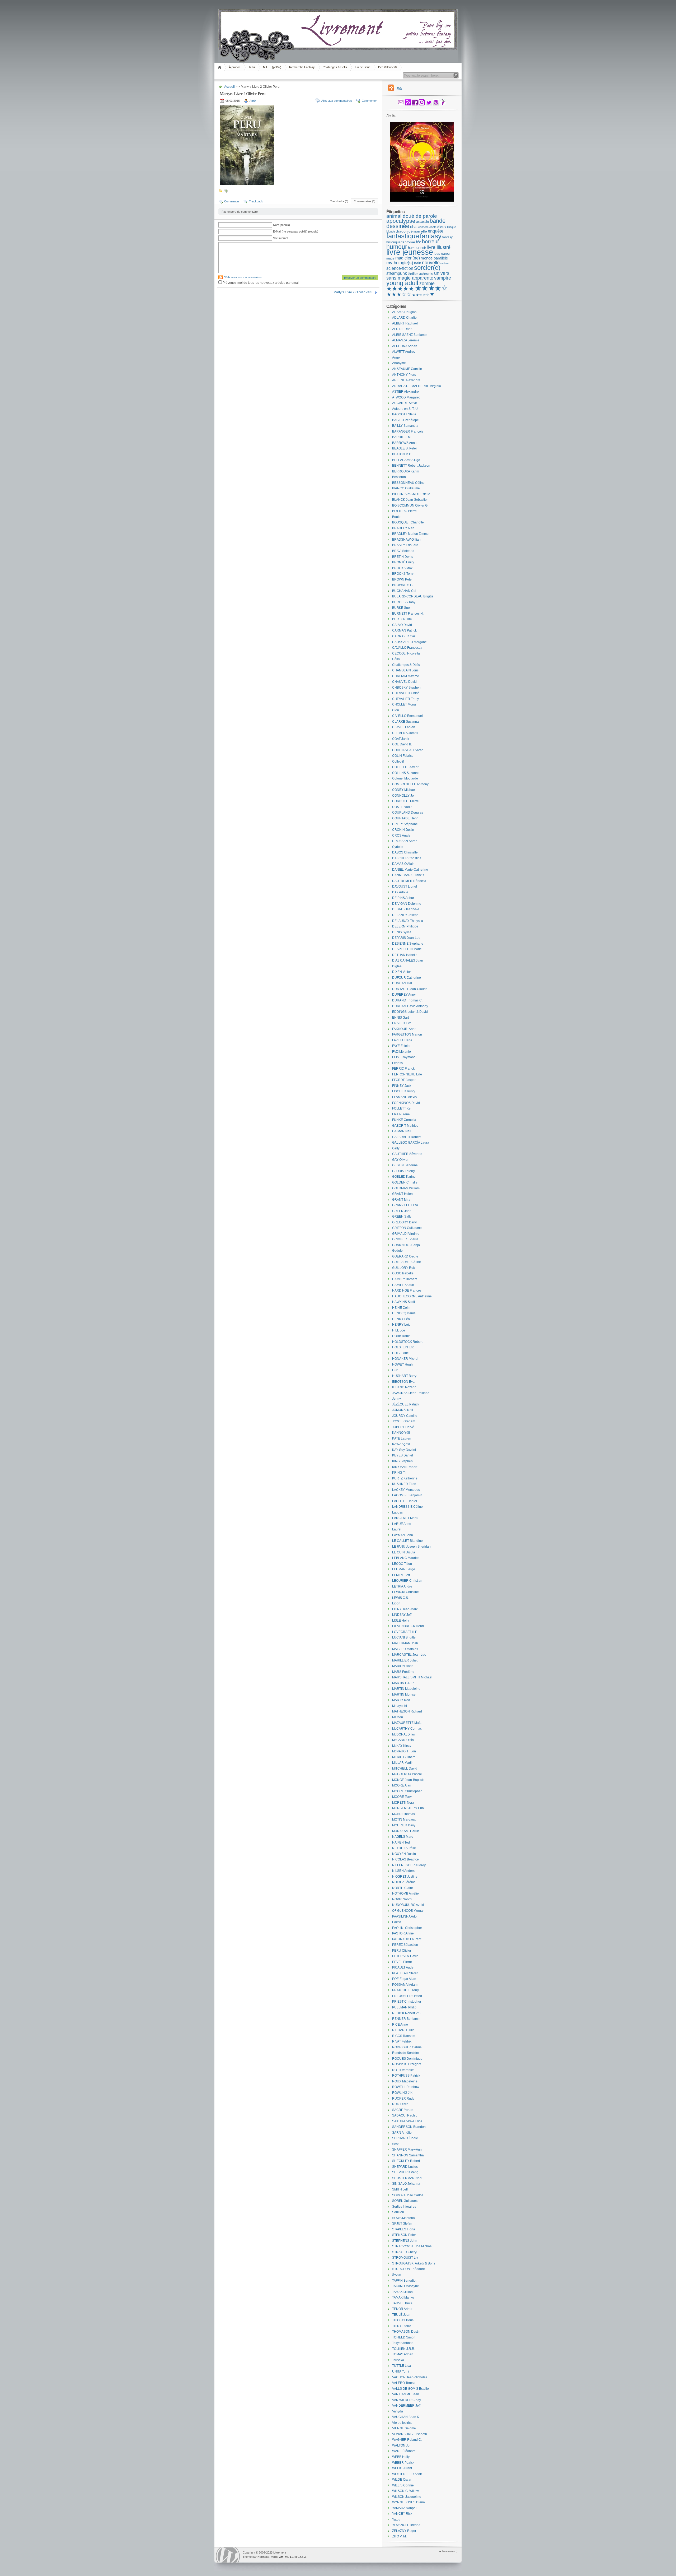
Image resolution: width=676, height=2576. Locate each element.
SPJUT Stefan (402, 2224)
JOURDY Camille (405, 1416)
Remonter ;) (450, 2551)
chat (414, 227)
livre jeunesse (410, 252)
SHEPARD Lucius (405, 2167)
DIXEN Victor (402, 972)
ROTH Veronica (403, 2070)
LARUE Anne (402, 1524)
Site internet (281, 238)
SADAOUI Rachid (405, 2115)
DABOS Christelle (405, 852)
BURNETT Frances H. (408, 614)
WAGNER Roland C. (407, 2440)
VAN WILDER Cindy (407, 2400)
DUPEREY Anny (404, 995)
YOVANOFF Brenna (406, 2525)
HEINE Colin (401, 1308)
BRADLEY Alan (403, 528)
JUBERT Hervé (403, 1427)
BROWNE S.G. (403, 585)
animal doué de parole (412, 216)
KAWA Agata (401, 1444)
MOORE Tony (402, 1797)
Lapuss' (398, 1512)
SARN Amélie (402, 2133)
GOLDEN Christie (405, 1182)
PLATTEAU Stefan (405, 1973)
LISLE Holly (401, 1621)
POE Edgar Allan (404, 1979)
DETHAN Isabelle (405, 955)
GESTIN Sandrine (405, 1165)
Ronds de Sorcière (406, 2053)
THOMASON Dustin (406, 2332)
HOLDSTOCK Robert (407, 1342)
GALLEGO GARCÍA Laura (411, 1143)
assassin (422, 222)
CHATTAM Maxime (406, 676)
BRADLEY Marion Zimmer (411, 534)
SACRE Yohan (403, 2110)
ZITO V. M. (399, 2536)
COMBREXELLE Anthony (410, 784)
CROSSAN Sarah (405, 841)
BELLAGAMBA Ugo (406, 460)
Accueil (220, 67)
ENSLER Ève (402, 1023)
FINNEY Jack (402, 1086)
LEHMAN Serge (404, 1569)
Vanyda (398, 2411)
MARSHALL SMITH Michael (412, 1677)
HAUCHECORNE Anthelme (412, 1296)
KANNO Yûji (401, 1433)
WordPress (228, 2555)
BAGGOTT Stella (404, 414)
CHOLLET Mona (404, 704)
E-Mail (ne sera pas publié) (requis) (296, 231)
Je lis (252, 67)
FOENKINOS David (406, 1103)
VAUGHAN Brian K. (406, 2417)
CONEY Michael (404, 790)
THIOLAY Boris (403, 2320)
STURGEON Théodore (409, 2269)
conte (433, 227)
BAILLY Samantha (405, 426)
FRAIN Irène (401, 1114)
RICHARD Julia (403, 2030)
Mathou (398, 1717)
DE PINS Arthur (403, 898)
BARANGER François (408, 431)
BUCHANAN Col (404, 591)
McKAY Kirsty (402, 1746)
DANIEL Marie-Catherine (410, 870)
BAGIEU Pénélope (405, 420)
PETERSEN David (405, 1956)
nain (418, 263)
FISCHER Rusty (404, 1091)
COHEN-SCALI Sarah (408, 750)
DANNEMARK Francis (408, 875)
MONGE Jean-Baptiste (408, 1780)
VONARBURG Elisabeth (410, 2434)
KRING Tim (400, 1473)
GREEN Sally (402, 1217)
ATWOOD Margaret (406, 397)
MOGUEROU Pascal (407, 1774)
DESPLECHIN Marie (407, 949)
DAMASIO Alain (403, 864)
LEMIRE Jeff (401, 1575)
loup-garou (442, 254)
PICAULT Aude (403, 1967)
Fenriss (397, 1063)
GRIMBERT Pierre (405, 1239)
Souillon (398, 2212)
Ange (396, 358)
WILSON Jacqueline (407, 2497)
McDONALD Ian (404, 1734)
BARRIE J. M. (402, 437)
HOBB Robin (401, 1336)
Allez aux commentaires (337, 101)
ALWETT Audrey (404, 352)
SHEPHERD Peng (405, 2172)
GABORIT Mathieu (405, 1126)
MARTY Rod (401, 1700)
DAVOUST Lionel (405, 886)
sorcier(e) (427, 268)
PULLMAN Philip (404, 2007)
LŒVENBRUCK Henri (408, 1626)
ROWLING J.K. (403, 2093)
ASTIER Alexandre (405, 392)
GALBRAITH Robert (406, 1137)
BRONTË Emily (403, 562)
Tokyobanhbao (403, 2343)
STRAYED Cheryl (405, 2252)
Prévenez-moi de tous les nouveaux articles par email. (261, 283)
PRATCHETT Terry (405, 1990)
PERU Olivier (402, 1951)
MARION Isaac (403, 1666)
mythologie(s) (400, 263)
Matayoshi (400, 1706)
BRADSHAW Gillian (406, 540)
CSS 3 (302, 2557)
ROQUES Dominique (407, 2059)
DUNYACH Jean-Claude (410, 989)
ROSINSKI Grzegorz (407, 2064)
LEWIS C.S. (400, 1598)
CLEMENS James (405, 733)
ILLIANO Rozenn (404, 1387)
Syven (397, 2275)
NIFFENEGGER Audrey (409, 1865)
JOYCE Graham (404, 1421)
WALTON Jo (401, 2445)
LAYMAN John (403, 1535)
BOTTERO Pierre (404, 511)
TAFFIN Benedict (404, 2281)
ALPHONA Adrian (405, 346)
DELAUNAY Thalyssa (408, 921)
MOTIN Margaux (404, 1820)
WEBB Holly (401, 2457)
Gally (396, 1148)
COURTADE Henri (405, 818)
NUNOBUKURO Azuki (408, 1905)
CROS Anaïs (401, 836)
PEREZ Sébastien (405, 1945)
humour (397, 247)
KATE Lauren (402, 1438)
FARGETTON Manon (407, 1034)
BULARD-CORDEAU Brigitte (413, 596)
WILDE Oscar (402, 2480)
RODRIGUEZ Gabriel (407, 2047)
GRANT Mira (401, 1200)
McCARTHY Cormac (407, 1729)
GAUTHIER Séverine (407, 1154)
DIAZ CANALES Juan (408, 960)
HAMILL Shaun (403, 1285)
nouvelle (431, 263)
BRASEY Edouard (405, 545)
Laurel (397, 1529)
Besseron (399, 477)
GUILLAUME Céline (407, 1262)
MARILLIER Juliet (405, 1660)
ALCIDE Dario (402, 329)
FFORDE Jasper (404, 1080)
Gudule (397, 1251)
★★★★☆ (431, 288)
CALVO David (402, 625)
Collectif (398, 762)
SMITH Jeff (400, 2189)
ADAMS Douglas (404, 312)
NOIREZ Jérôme (404, 1882)
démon (414, 231)
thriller (413, 273)
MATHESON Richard (407, 1711)
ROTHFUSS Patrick (406, 2076)
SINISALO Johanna (406, 2184)
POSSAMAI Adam (405, 1985)
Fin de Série (363, 67)
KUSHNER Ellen (404, 1484)
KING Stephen (402, 1461)
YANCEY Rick (402, 2514)
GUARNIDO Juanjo (406, 1245)
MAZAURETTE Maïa (407, 1723)
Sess (396, 2144)
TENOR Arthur (402, 2309)
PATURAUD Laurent (407, 1939)
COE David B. (402, 744)
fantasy (431, 236)
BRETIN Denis (403, 557)
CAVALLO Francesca (407, 648)
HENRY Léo (401, 1319)
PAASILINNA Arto (404, 1916)
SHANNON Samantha (408, 2155)
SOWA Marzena (403, 2218)
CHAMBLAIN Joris (405, 670)
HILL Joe (399, 1330)
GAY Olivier (400, 1160)
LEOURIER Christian (407, 1581)
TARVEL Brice (402, 2303)
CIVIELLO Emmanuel (407, 716)
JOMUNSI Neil (403, 1410)
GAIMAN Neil (402, 1131)
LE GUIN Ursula (404, 1552)
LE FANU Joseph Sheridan (411, 1547)
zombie (427, 284)
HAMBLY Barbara (405, 1279)
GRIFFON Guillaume (407, 1228)
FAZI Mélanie (402, 1052)
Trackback (256, 201)
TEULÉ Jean (401, 2315)
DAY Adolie (400, 892)
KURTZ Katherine (405, 1478)
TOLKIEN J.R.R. (404, 2349)
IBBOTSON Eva (403, 1382)
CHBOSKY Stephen (406, 688)
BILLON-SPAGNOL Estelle (411, 494)
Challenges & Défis (335, 67)
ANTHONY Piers (404, 375)
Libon (396, 1603)
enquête (436, 231)
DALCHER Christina (407, 858)
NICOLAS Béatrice (405, 1859)
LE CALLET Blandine (407, 1541)
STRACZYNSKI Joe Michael (412, 2246)
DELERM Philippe (405, 926)
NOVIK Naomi (402, 1899)
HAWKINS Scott (403, 1302)
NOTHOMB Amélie (405, 1893)
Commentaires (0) (365, 201)
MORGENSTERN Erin (408, 1808)
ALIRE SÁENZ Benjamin (410, 335)
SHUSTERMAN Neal (407, 2178)
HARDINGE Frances (407, 1291)
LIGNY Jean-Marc (405, 1609)
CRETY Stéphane (405, 824)
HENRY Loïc (401, 1325)
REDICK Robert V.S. (407, 2013)
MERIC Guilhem (404, 1757)
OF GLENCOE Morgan (408, 1911)
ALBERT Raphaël (405, 323)
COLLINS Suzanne (406, 773)
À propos (235, 67)
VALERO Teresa (404, 2383)
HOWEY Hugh (402, 1364)
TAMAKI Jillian (402, 2292)
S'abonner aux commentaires (243, 277)
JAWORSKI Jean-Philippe (411, 1393)
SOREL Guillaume (405, 2201)
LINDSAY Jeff (402, 1615)
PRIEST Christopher (407, 2002)
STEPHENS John (405, 2241)
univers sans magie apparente (418, 276)
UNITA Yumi (401, 2371)
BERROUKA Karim (406, 471)
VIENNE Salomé (404, 2428)
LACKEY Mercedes (406, 1490)
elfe (424, 231)
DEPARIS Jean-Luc (406, 938)
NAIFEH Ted (401, 1842)
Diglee (397, 966)
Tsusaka (398, 2360)
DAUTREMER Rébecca (409, 881)
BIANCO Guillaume (406, 488)
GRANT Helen (402, 1194)
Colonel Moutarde (405, 778)
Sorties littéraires (404, 2207)
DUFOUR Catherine (407, 978)
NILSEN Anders (403, 1871)
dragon (402, 231)
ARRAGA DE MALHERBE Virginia (417, 386)
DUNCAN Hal (402, 983)
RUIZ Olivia (400, 2104)
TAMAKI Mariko (403, 2297)
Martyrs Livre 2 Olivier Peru (353, 292)
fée (419, 242)
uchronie (426, 273)
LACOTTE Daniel (405, 1501)
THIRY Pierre (402, 2326)
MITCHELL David (405, 1769)
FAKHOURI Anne (404, 1029)
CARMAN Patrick (404, 630)
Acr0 (253, 101)
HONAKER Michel (405, 1359)
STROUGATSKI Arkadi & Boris (414, 2263)
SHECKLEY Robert (406, 2161)
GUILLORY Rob (404, 1268)
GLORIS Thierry (403, 1171)
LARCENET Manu (405, 1518)
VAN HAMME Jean (406, 2394)
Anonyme (399, 363)
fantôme (408, 242)
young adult (402, 283)
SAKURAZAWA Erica (407, 2121)
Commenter (369, 101)
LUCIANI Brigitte (404, 1637)
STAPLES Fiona (404, 2229)
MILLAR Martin (403, 1763)
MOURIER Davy (404, 1825)
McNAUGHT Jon (404, 1751)
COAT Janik (401, 739)
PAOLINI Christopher (407, 1928)
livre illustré (439, 247)
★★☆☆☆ (421, 295)
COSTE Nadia (402, 807)
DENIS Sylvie (402, 932)
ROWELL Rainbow (406, 2087)
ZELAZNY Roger (404, 2531)
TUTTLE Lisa (402, 2366)
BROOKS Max (402, 568)
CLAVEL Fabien (404, 727)
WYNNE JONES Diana (409, 2502)
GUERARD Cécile (405, 1256)
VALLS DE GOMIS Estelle (410, 2389)
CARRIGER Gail (404, 636)
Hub (395, 1370)
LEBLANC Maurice (406, 1558)
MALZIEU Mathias (405, 1649)
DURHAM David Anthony (410, 1006)
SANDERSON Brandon (409, 2127)
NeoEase (263, 2557)
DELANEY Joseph (405, 915)
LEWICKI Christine (405, 1592)
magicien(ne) (408, 258)
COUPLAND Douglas (408, 813)
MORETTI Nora (403, 1803)
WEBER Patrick (403, 2463)
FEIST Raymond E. (406, 1057)
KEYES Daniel (403, 1455)
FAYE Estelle (401, 1046)
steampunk (397, 273)
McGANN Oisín (403, 1740)
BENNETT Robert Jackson (411, 466)
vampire (443, 278)
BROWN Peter (402, 579)
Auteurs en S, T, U (405, 409)
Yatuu (396, 2519)
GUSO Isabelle (403, 1273)
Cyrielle (398, 847)
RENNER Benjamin (406, 2019)
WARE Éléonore (404, 2451)
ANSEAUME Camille (407, 369)
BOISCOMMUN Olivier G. (410, 505)
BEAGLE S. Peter (405, 448)
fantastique (403, 236)
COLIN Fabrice (403, 756)
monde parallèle (434, 258)
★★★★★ (400, 289)
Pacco (397, 1922)
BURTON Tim (402, 619)
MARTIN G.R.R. (403, 1683)
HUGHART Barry (404, 1376)
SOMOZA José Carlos (408, 2195)
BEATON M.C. (402, 454)
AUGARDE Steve (405, 403)
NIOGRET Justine (405, 1877)
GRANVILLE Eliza (405, 1205)
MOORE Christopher (407, 1791)
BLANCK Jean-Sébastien (410, 500)
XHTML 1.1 (286, 2557)
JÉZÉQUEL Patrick (406, 1404)
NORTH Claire (403, 1888)
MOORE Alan (402, 1785)
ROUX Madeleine (405, 2081)
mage (390, 258)
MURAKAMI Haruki (406, 1831)
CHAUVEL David (404, 682)
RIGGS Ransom (404, 2036)
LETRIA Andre (402, 1586)
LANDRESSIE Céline (407, 1507)
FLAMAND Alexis (404, 1097)
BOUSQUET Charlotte (408, 522)
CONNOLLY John (405, 796)
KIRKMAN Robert (405, 1467)
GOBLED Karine (404, 1177)
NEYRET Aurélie (404, 1848)
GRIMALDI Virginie (406, 1234)
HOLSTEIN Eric (403, 1347)
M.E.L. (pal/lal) (272, 67)
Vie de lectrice (402, 2423)
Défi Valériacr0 (387, 67)
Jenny (396, 1399)
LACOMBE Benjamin (407, 1495)
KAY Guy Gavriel (404, 1450)
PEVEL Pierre (402, 1962)
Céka (396, 659)
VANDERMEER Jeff (406, 2406)
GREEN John (402, 1211)
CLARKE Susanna (405, 722)
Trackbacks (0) (339, 201)
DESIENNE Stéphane (408, 944)
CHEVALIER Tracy (405, 699)
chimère (423, 227)
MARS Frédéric (403, 1672)
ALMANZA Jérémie (406, 340)
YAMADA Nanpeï (404, 2508)
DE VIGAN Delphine (407, 904)
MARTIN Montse (404, 1695)
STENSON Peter (404, 2235)
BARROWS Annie (405, 443)
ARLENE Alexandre (406, 380)
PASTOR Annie (403, 1933)
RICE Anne (400, 2025)
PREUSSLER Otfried (407, 1996)
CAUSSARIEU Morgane (409, 642)
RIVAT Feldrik (402, 2041)
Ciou (396, 710)
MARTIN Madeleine (406, 1689)
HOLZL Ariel (401, 1353)
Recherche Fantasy (302, 67)
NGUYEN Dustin (404, 1854)
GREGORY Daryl (404, 1222)
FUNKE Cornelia (404, 1120)
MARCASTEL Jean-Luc (409, 1655)
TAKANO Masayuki (406, 2286)
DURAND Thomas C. (407, 1000)
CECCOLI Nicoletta (406, 653)
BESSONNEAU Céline (408, 483)
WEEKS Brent (402, 2468)
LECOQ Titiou (402, 1564)
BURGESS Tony (404, 602)
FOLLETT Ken (402, 1108)
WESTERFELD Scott (407, 2474)
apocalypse (401, 221)
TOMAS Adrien (403, 2354)
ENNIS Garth (401, 1018)
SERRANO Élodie (405, 2138)
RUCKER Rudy (403, 2099)
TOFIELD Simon (404, 2337)
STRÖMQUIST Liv (405, 2258)
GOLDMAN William (406, 1188)
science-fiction (400, 268)
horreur (431, 242)
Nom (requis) (281, 225)
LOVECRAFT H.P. (405, 1632)
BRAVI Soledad (403, 551)
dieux (442, 227)
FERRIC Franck (403, 1069)
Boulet (397, 517)
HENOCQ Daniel (404, 1313)
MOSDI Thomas (403, 1814)
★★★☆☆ (399, 294)
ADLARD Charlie (404, 318)
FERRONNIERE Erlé (407, 1074)
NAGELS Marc (403, 1837)
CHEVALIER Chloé (406, 693)
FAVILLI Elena (402, 1040)
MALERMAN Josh (405, 1643)
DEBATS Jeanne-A (406, 909)
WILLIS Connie (403, 2485)
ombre (445, 263)
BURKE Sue (401, 608)
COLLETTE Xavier (405, 767)
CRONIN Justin (403, 830)
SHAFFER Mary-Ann (407, 2150)
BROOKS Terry (403, 574)
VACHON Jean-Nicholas (410, 2377)
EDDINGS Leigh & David (410, 1012)
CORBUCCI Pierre (405, 801)
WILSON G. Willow (405, 2491)
